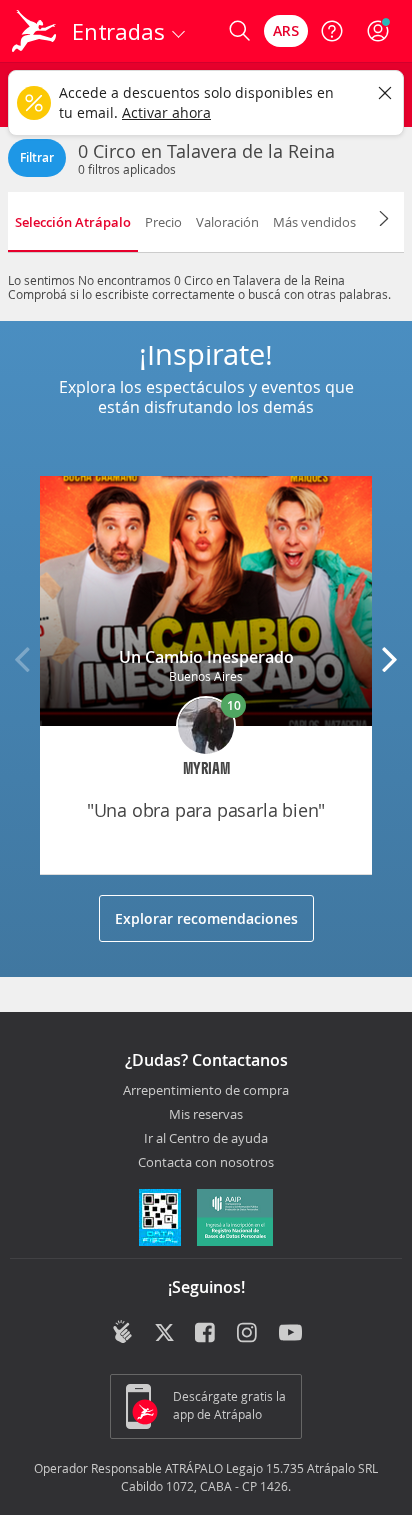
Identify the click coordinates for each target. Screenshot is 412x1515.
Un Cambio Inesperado (206, 657)
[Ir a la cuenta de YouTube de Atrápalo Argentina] (290, 1334)
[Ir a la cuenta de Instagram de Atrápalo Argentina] (248, 1334)
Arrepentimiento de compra (206, 1091)
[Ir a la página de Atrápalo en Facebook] (206, 1334)
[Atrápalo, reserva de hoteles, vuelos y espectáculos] (34, 31)
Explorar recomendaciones (206, 918)
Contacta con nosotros (206, 1163)
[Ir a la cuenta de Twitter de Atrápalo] (164, 1334)
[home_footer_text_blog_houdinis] (122, 1332)
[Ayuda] (332, 31)
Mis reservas (206, 1115)
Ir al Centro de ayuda (206, 1139)
